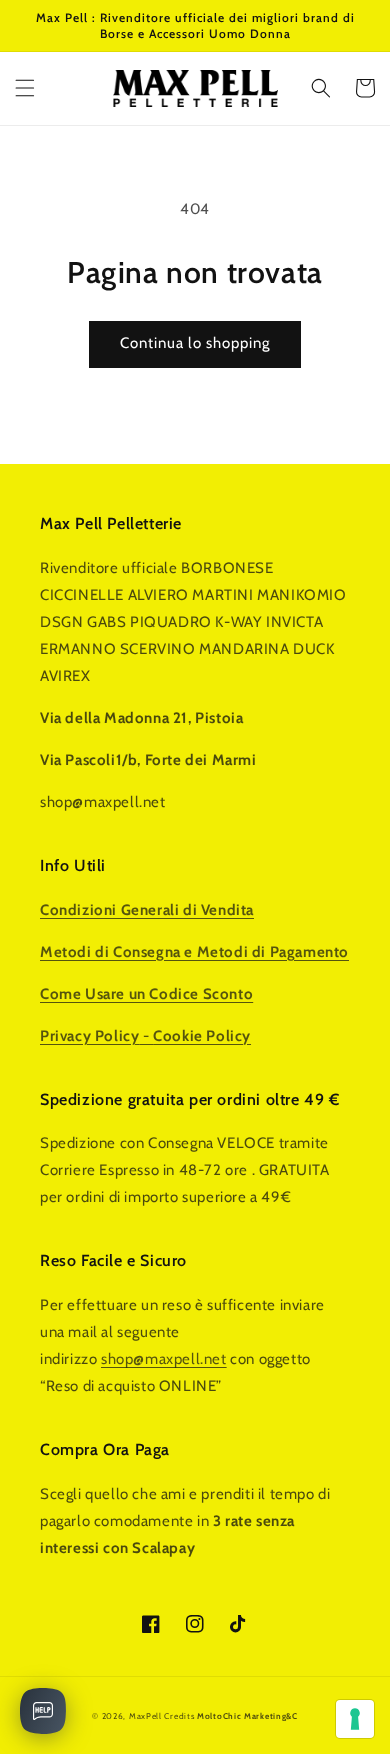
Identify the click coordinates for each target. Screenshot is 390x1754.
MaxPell (145, 1716)
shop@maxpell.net (164, 1359)
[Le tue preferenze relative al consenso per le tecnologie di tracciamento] (355, 1719)
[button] (25, 88)
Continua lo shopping (195, 343)
